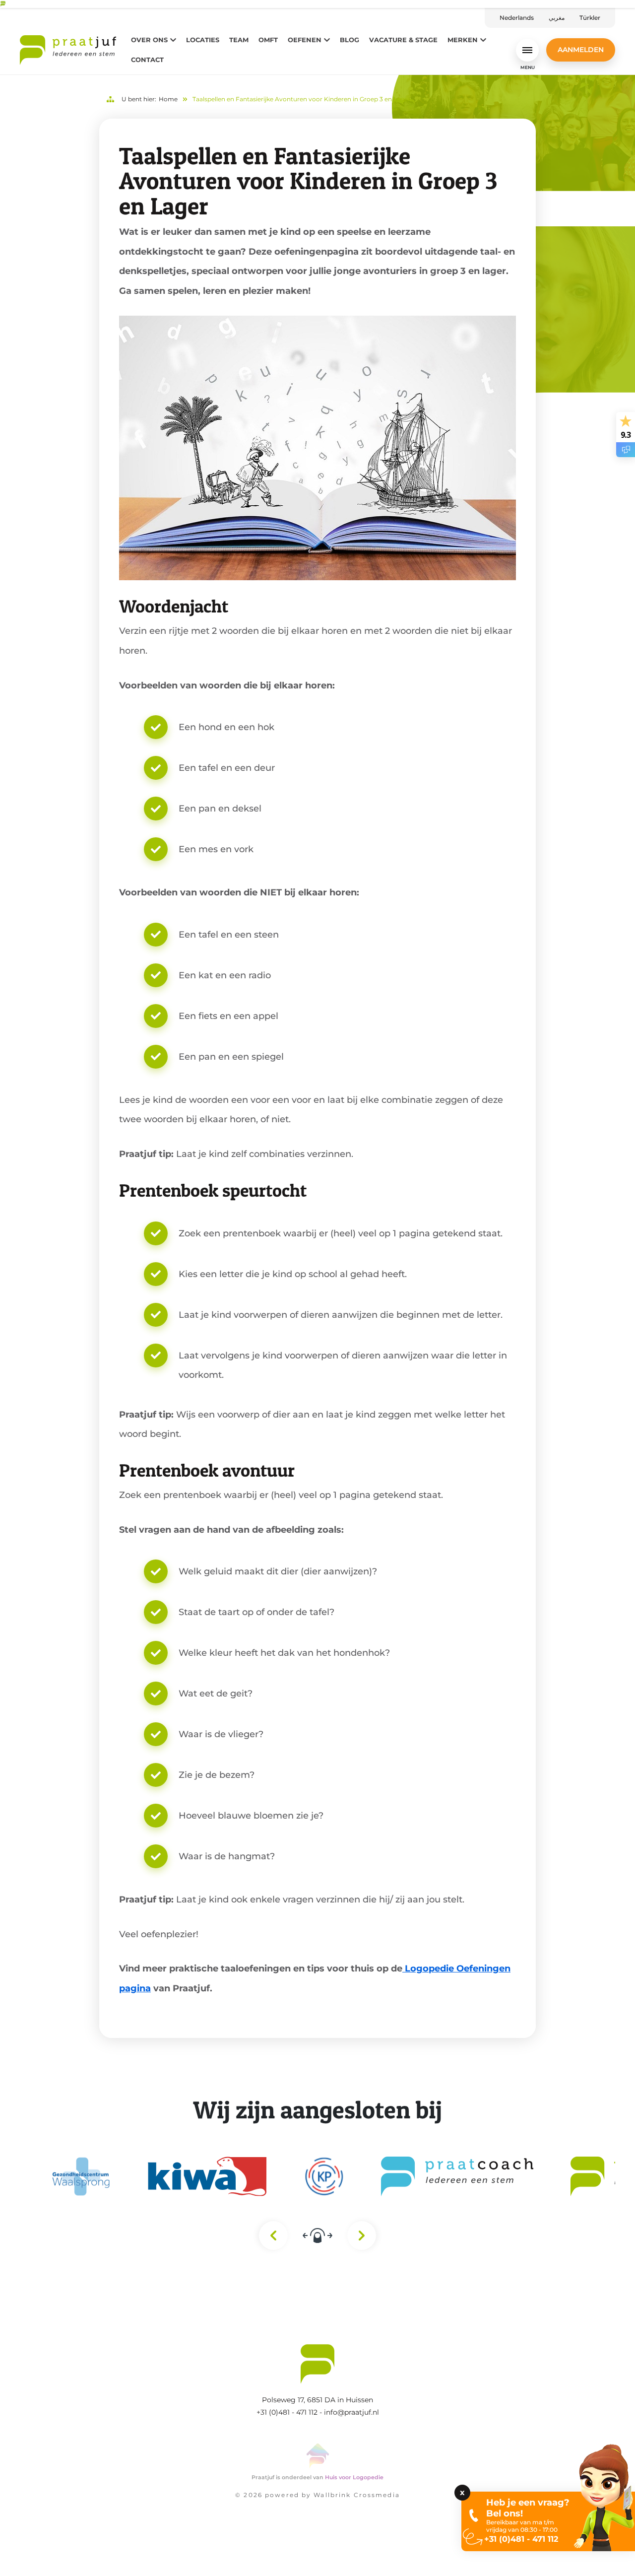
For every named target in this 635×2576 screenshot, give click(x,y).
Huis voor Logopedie (354, 2477)
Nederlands (517, 18)
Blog (349, 40)
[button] (61, 2546)
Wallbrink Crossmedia (356, 2495)
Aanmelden (581, 50)
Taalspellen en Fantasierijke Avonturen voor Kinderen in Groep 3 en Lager (301, 99)
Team (239, 40)
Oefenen (305, 40)
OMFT (268, 40)
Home (168, 99)
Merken (463, 40)
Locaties (203, 40)
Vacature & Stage (403, 40)
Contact (147, 60)
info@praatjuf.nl (351, 2412)
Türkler (590, 18)
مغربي (557, 18)
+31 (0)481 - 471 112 (287, 2412)
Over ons (149, 40)
